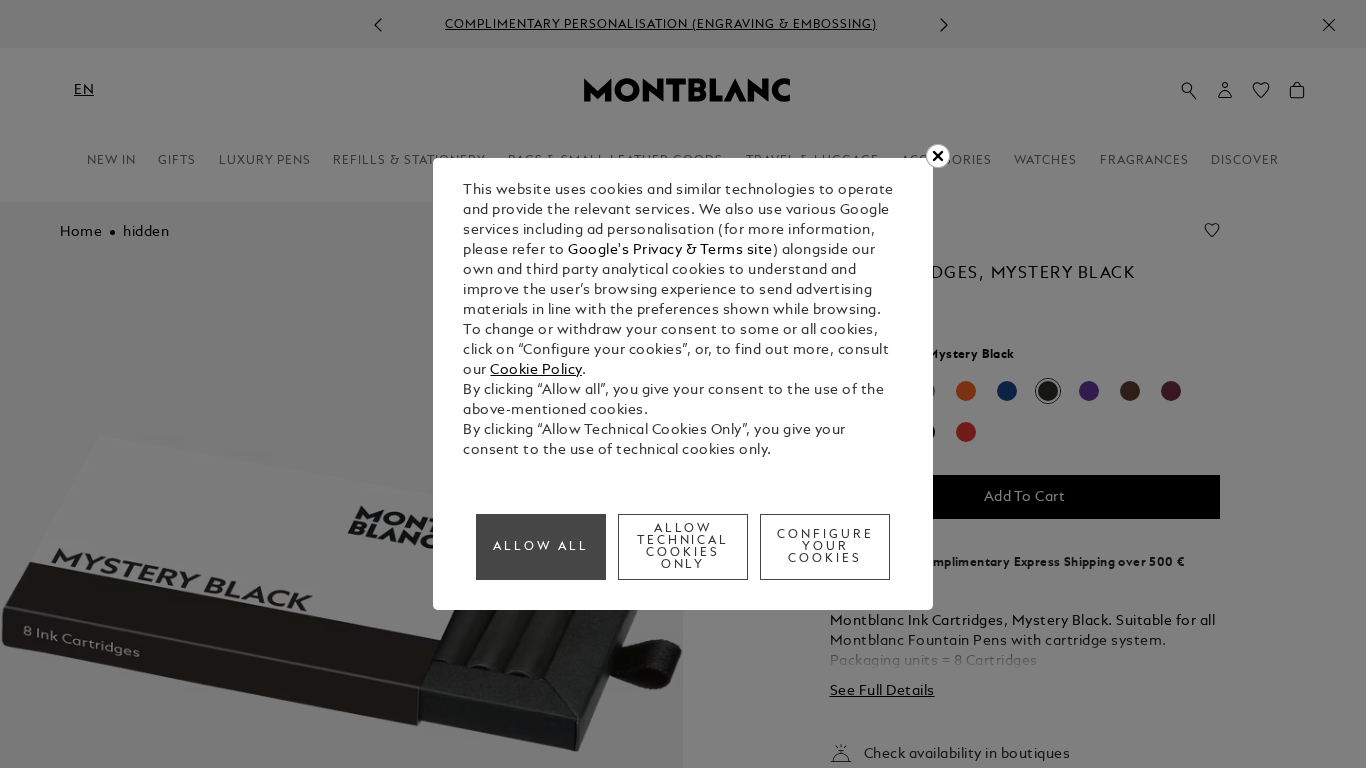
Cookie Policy (536, 370)
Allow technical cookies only (683, 547)
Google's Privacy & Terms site (670, 250)
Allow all (541, 547)
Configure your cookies (825, 547)
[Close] (938, 156)
